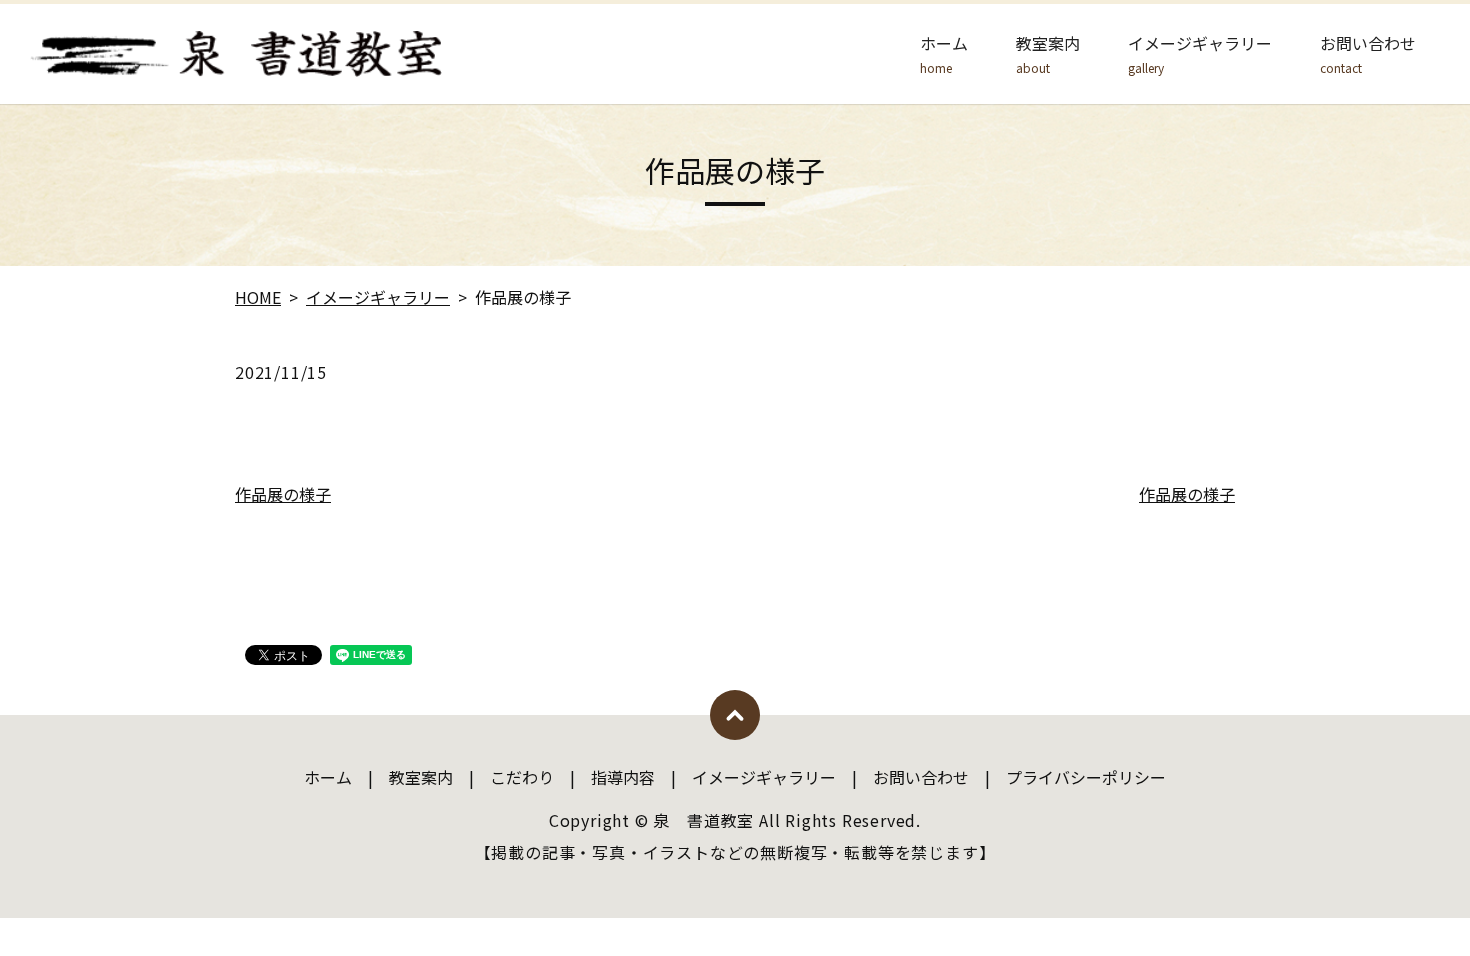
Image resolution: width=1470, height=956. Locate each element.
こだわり (522, 777)
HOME (258, 297)
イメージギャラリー (1200, 54)
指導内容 (623, 777)
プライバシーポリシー (1086, 777)
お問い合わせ (1368, 54)
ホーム (944, 54)
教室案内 (1048, 54)
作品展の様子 (283, 494)
